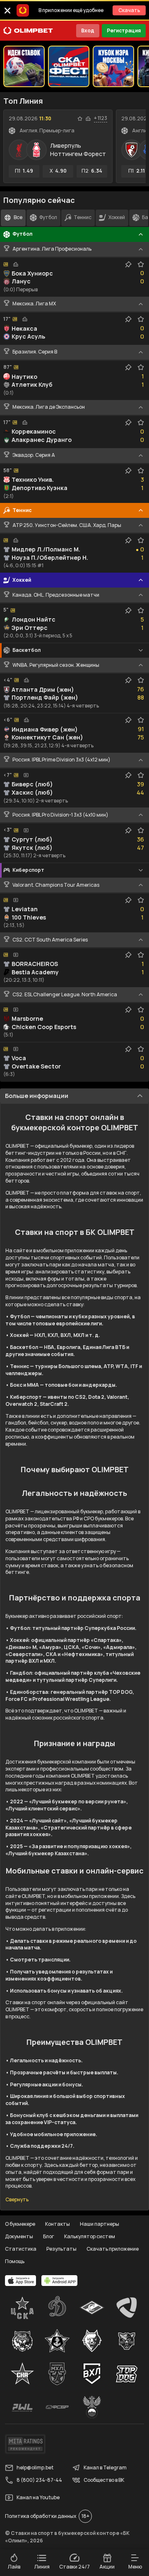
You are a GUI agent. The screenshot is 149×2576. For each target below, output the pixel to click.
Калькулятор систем (90, 2236)
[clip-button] (128, 264)
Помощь (15, 2261)
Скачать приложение (113, 2249)
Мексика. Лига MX (34, 304)
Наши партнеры (100, 2224)
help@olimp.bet (35, 2467)
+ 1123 (101, 118)
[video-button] (26, 775)
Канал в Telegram (105, 2467)
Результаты (61, 2249)
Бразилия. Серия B (35, 352)
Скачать (129, 10)
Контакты (58, 2224)
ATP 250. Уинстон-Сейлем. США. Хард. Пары (67, 525)
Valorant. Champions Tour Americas (56, 885)
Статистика (21, 2249)
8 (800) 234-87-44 (39, 2480)
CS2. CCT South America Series (50, 940)
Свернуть (17, 2200)
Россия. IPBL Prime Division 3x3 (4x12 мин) (61, 760)
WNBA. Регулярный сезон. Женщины (56, 665)
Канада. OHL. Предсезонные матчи (56, 595)
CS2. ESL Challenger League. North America (65, 995)
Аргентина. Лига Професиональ (52, 249)
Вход (88, 30)
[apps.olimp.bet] (21, 2281)
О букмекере (20, 2224)
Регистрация (124, 30)
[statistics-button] (88, 119)
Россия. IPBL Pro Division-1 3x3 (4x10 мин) (60, 815)
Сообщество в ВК (104, 2480)
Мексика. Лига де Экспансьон (49, 407)
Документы (19, 2236)
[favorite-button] (80, 119)
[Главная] (28, 31)
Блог (49, 2236)
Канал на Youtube (38, 2497)
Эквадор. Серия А (34, 455)
